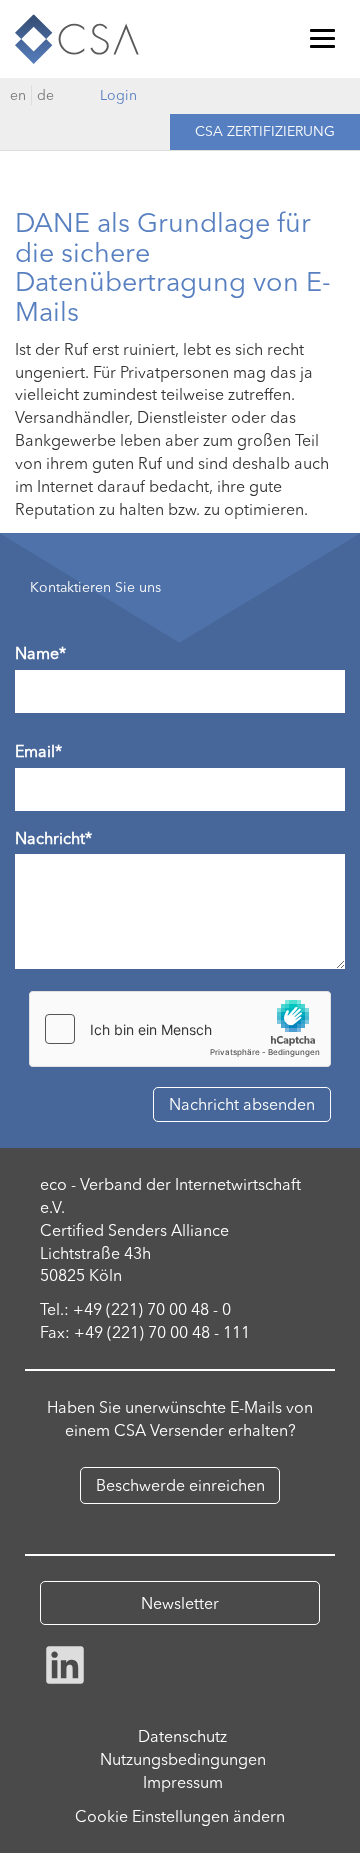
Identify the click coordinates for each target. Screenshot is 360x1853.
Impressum (183, 1782)
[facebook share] (65, 1663)
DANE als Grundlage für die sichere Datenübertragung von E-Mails (173, 267)
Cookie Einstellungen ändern (180, 1816)
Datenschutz (182, 1736)
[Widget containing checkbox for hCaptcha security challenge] (180, 1029)
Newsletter (180, 1603)
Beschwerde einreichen (180, 1485)
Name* (40, 653)
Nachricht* (53, 838)
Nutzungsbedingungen (183, 1759)
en (18, 95)
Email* (38, 751)
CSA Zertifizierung (265, 131)
